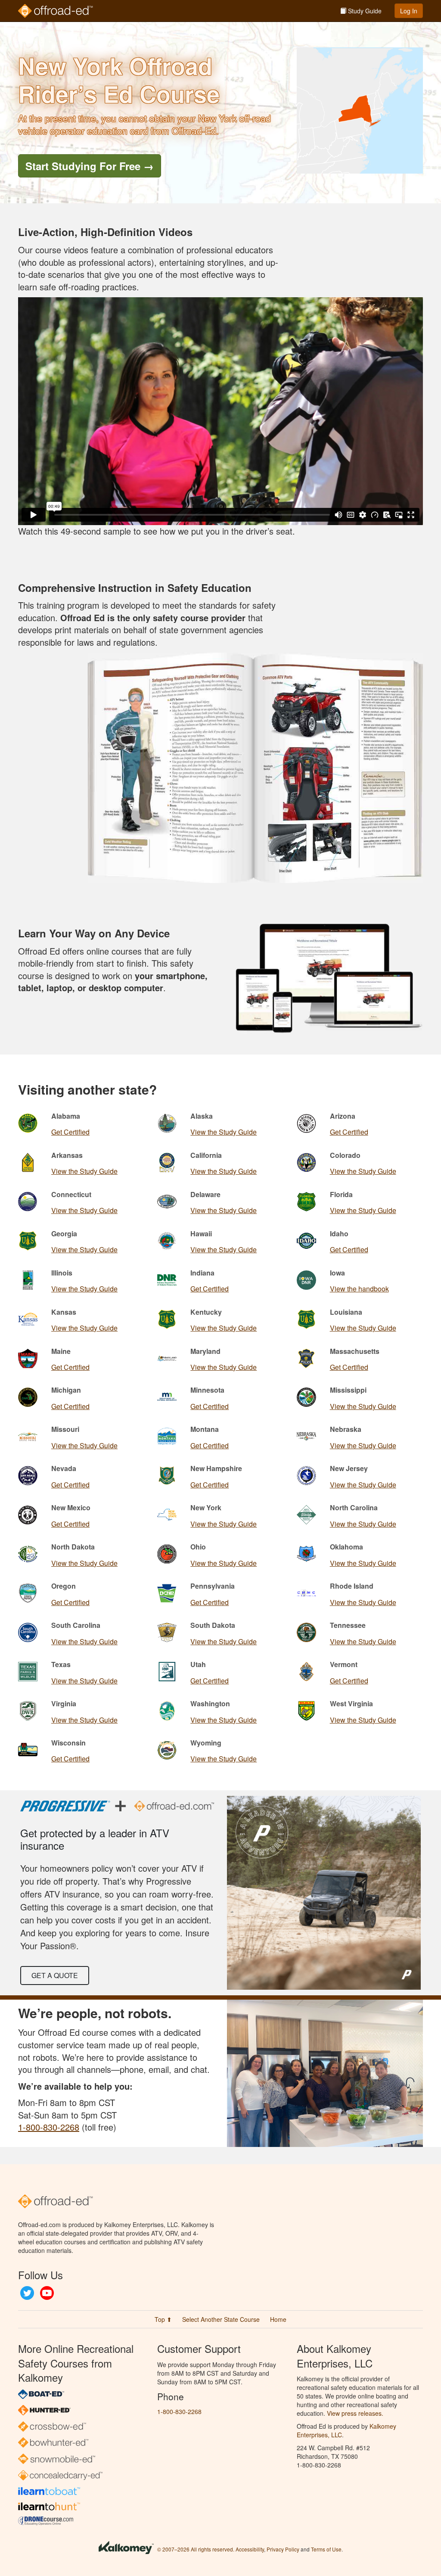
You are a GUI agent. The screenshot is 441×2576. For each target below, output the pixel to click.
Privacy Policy (283, 2549)
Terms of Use (326, 2549)
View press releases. (355, 2413)
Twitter (27, 2293)
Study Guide (364, 11)
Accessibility (250, 2549)
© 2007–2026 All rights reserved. (196, 2549)
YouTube (47, 2293)
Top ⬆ (163, 2319)
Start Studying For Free (90, 166)
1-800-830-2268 (49, 2127)
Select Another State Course (221, 2319)
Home (278, 2319)
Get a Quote (55, 1975)
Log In (409, 11)
